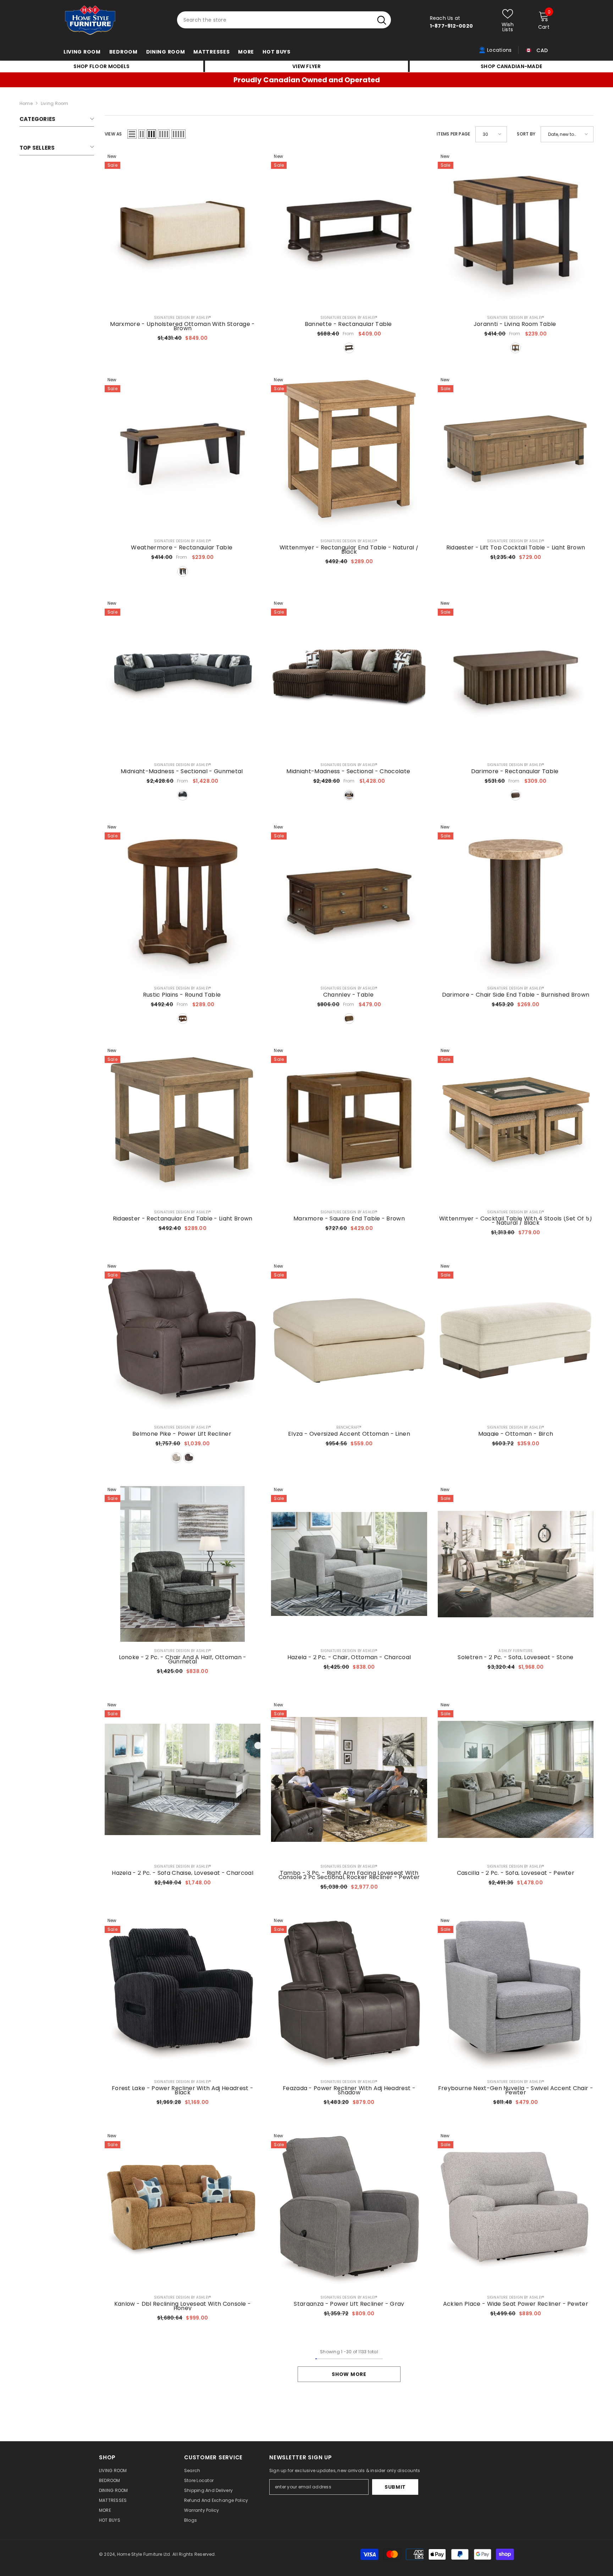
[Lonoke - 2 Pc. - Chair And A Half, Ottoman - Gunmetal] (183, 1564)
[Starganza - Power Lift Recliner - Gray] (349, 2210)
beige (176, 1458)
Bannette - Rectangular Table (349, 324)
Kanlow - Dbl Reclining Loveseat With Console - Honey (183, 2306)
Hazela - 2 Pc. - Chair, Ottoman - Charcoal (349, 1657)
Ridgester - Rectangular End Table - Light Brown (183, 1219)
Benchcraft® (349, 1427)
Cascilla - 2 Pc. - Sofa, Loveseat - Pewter (516, 1873)
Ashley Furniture (515, 1651)
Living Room (55, 103)
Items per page (453, 134)
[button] (132, 134)
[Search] (284, 20)
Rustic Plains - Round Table (183, 995)
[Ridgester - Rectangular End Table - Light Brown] (183, 1125)
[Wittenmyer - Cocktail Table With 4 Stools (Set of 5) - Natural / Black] (516, 1125)
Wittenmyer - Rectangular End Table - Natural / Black (349, 550)
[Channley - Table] (349, 901)
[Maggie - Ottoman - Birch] (516, 1340)
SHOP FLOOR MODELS (101, 66)
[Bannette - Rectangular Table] (349, 231)
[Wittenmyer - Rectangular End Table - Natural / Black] (349, 454)
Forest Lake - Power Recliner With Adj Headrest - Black (183, 2090)
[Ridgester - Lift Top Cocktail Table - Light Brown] (516, 454)
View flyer (306, 66)
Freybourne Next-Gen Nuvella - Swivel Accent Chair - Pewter (516, 2090)
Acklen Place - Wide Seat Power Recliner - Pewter (516, 2304)
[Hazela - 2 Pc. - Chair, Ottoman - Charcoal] (349, 1564)
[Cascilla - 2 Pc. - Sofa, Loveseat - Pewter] (516, 1779)
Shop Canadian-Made (511, 66)
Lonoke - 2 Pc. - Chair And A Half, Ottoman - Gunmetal (183, 1660)
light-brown (515, 348)
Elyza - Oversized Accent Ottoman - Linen (349, 1434)
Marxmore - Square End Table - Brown (349, 1219)
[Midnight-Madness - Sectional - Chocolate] (349, 678)
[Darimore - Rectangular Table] (516, 678)
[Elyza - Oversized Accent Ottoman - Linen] (349, 1340)
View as (113, 134)
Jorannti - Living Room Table (516, 324)
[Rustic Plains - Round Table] (183, 901)
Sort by (526, 134)
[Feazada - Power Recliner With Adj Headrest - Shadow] (349, 1995)
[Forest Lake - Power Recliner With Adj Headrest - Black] (183, 1995)
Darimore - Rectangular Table (516, 771)
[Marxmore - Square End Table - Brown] (349, 1125)
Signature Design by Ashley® (183, 318)
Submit (395, 2487)
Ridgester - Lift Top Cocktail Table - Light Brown (516, 548)
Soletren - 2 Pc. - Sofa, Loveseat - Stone (515, 1657)
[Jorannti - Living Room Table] (516, 231)
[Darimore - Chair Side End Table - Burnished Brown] (516, 901)
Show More (349, 2374)
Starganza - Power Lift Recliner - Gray (349, 2304)
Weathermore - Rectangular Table (182, 548)
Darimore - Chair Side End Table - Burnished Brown (516, 995)
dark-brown (349, 348)
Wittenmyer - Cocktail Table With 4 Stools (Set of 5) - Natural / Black (516, 1221)
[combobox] (275, 20)
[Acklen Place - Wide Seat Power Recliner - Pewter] (516, 2210)
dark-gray (183, 795)
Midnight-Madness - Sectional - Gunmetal (183, 771)
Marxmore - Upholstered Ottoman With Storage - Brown (182, 326)
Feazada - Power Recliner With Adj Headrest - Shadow (349, 2090)
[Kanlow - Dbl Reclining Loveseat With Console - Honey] (183, 2210)
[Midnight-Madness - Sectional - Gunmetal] (183, 678)
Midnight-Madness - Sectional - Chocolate (349, 771)
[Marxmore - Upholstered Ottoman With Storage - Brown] (183, 231)
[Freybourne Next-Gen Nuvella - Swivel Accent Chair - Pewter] (516, 1995)
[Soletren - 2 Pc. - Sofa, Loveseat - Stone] (516, 1564)
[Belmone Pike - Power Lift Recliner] (183, 1340)
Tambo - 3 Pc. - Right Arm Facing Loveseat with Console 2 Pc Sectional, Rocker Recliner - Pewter (349, 1875)
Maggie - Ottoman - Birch (516, 1434)
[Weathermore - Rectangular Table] (183, 454)
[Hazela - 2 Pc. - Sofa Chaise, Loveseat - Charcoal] (183, 1779)
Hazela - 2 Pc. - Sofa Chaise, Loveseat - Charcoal (183, 1873)
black (183, 571)
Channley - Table (349, 995)
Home (26, 103)
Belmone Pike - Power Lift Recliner (183, 1434)
